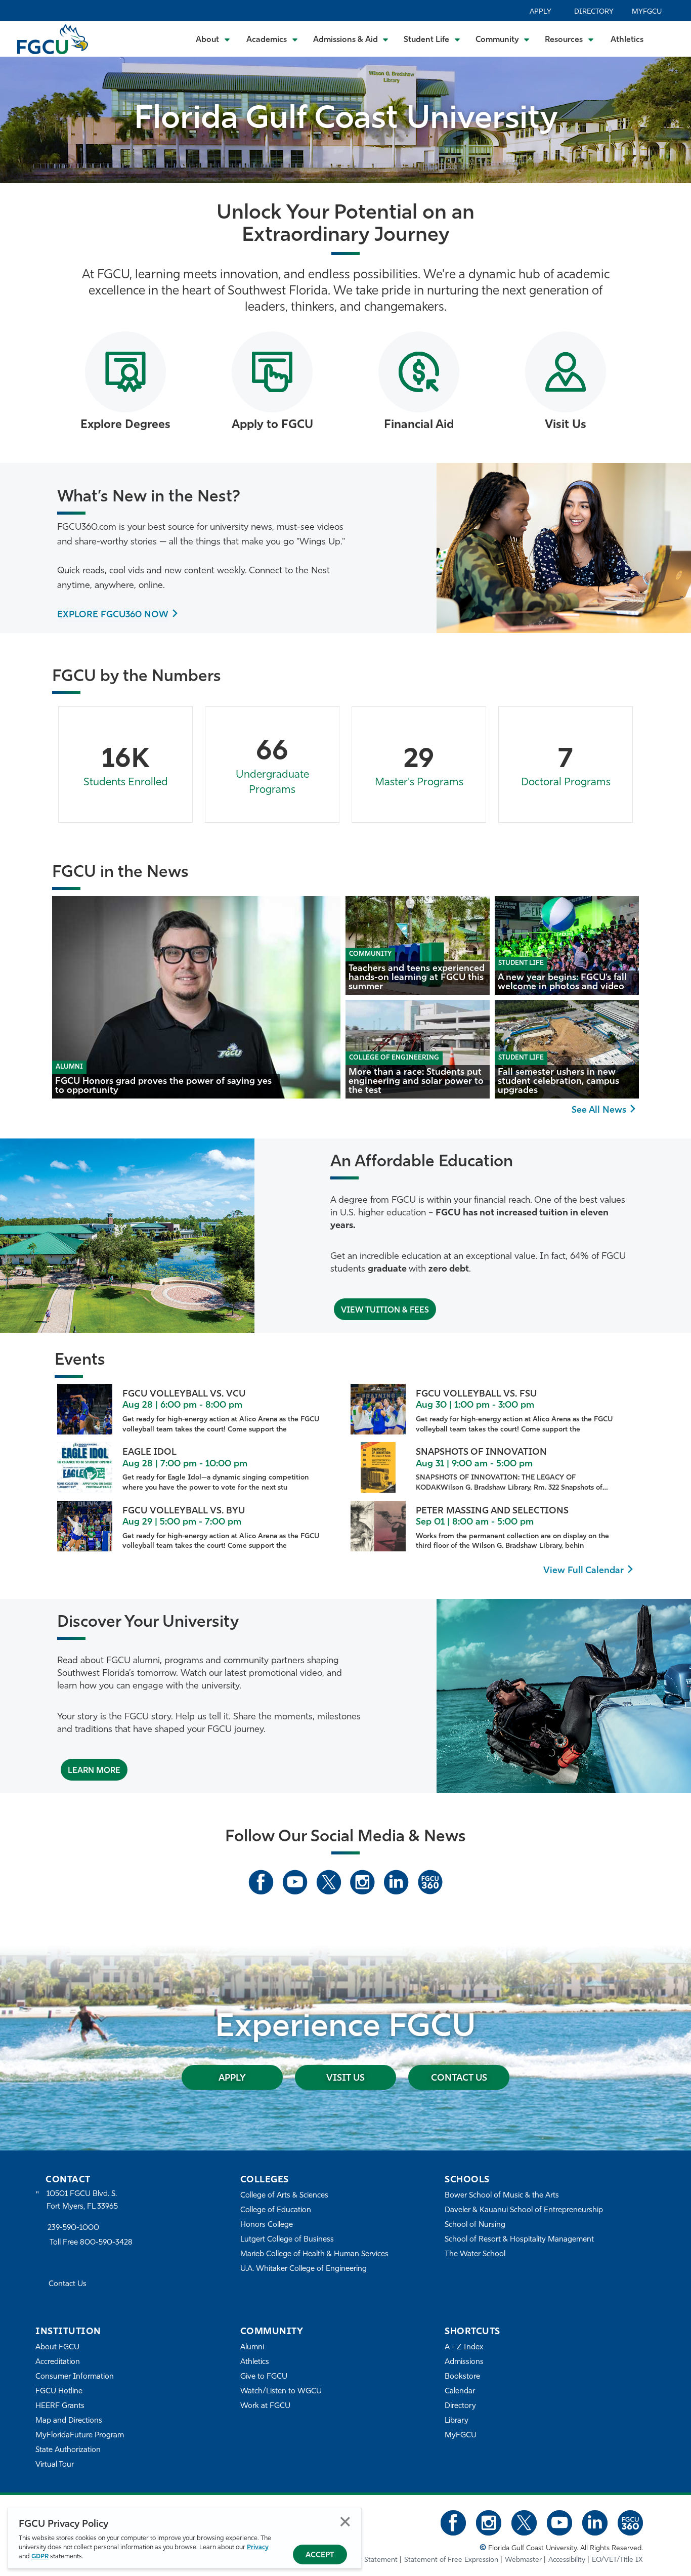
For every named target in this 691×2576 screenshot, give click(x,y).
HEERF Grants (60, 2406)
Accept (320, 2556)
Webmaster (523, 2560)
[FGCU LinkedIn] (396, 1882)
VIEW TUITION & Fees (385, 1311)
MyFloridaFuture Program (80, 2436)
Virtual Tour (55, 2465)
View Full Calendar (584, 1571)
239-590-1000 (73, 2228)
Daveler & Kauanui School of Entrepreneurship (524, 2210)
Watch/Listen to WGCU (281, 2392)
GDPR (40, 2557)
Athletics (627, 40)
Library (457, 2421)
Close (345, 2522)
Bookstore (462, 2377)
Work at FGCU (265, 2406)
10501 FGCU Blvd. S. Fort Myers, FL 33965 (82, 2200)
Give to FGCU (264, 2377)
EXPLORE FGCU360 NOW (113, 615)
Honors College (267, 2225)
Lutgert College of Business (287, 2240)
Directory (594, 12)
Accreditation (58, 2362)
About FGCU (57, 2348)
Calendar (460, 2392)
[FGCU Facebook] (261, 1882)
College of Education (276, 2210)
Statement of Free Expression (451, 2560)
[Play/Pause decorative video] (671, 115)
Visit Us (345, 2079)
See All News (599, 1111)
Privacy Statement (369, 2560)
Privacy (258, 2547)
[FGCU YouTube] (295, 1882)
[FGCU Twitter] (329, 1882)
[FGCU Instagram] (362, 1882)
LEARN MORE (94, 1771)
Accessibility (567, 2560)
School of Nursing (475, 2225)
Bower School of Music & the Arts (502, 2196)
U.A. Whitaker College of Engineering (304, 2269)
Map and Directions (69, 2421)
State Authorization (68, 2450)
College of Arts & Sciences (284, 2196)
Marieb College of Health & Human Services (314, 2254)
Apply (541, 12)
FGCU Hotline (59, 2392)
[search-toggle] (670, 39)
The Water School (475, 2254)
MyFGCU (647, 12)
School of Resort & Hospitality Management (519, 2240)
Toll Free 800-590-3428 (91, 2243)
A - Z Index (464, 2348)
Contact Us (459, 2079)
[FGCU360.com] (430, 1882)
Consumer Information (75, 2377)
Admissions (464, 2362)
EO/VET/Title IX (617, 2560)
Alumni (252, 2348)
